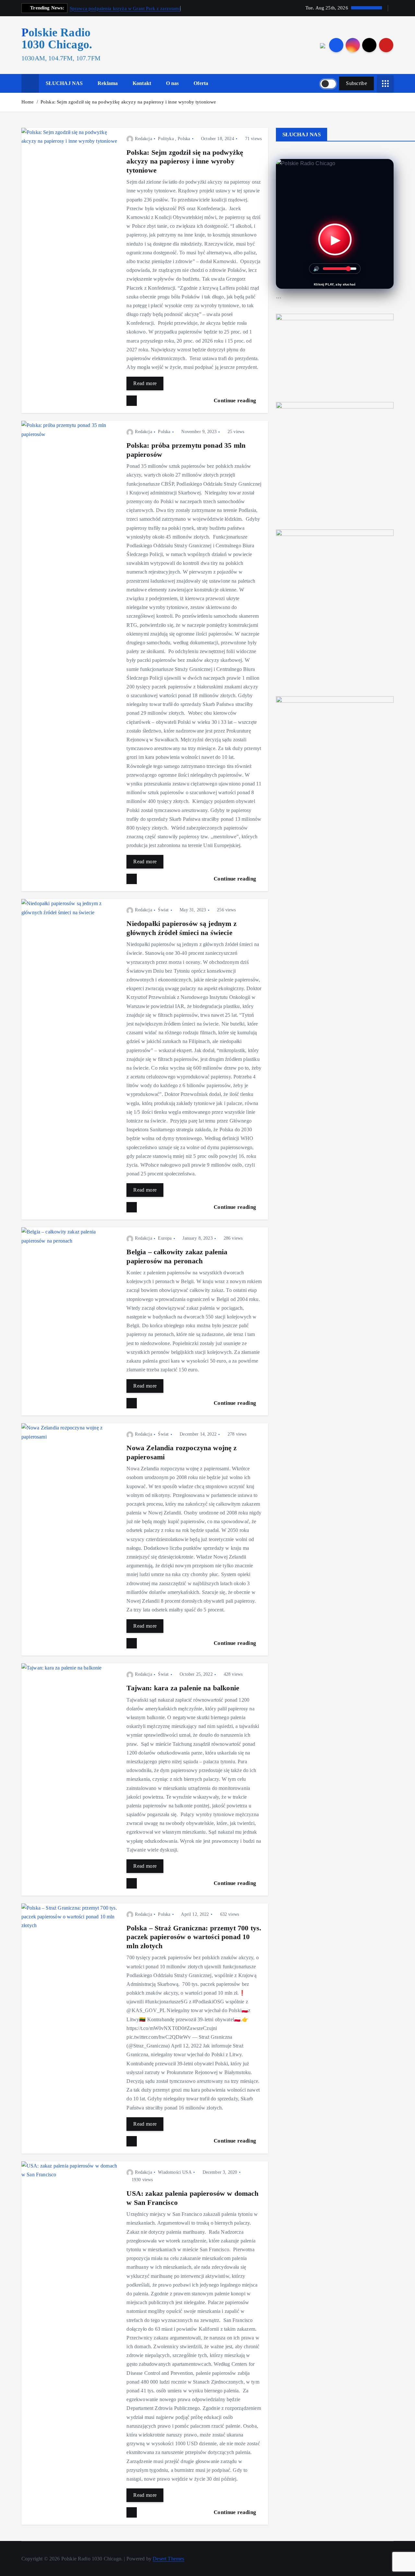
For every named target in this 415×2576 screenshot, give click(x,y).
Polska (184, 139)
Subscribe (356, 83)
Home (28, 102)
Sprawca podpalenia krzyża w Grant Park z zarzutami (125, 8)
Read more (145, 383)
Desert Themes (168, 2559)
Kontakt (142, 83)
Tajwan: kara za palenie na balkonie (183, 1688)
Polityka (166, 139)
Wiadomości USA (175, 2172)
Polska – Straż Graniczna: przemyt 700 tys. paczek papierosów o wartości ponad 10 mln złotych (194, 1937)
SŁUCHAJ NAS (64, 83)
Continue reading (236, 401)
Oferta (201, 83)
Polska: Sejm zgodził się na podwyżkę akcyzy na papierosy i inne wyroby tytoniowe (128, 102)
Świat (163, 910)
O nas (172, 83)
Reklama (108, 83)
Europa (165, 1238)
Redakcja (143, 139)
